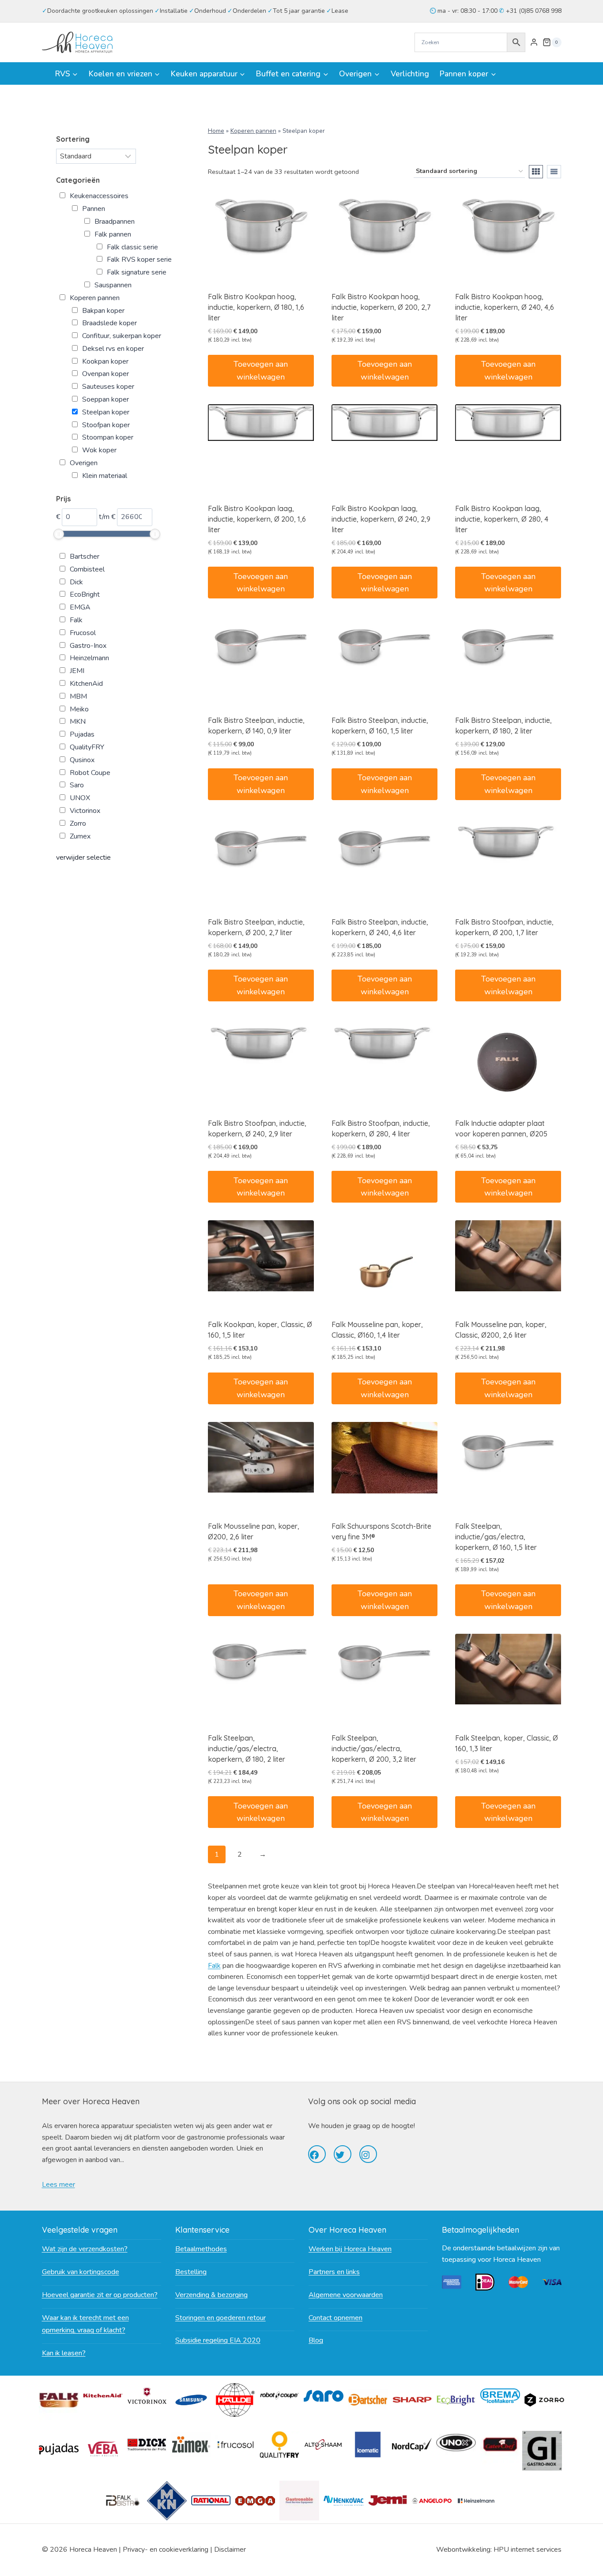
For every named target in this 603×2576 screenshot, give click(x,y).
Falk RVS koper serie (139, 259)
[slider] (59, 534)
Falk (214, 1966)
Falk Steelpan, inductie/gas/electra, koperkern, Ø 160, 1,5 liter (496, 1537)
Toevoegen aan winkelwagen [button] (261, 370)
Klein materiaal (105, 476)
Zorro (78, 824)
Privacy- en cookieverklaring (166, 2550)
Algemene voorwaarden (346, 2295)
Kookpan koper (105, 361)
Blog (316, 2340)
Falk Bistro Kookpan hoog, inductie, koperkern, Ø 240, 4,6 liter (505, 307)
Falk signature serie (137, 272)
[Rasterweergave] (536, 172)
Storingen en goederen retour (220, 2318)
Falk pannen (113, 234)
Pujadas (82, 734)
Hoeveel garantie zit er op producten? (100, 2295)
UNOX (80, 798)
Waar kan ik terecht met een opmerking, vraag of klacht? (85, 2324)
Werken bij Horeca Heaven (350, 2249)
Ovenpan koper (106, 374)
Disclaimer (230, 2550)
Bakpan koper (103, 311)
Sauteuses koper (108, 387)
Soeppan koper (106, 399)
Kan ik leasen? (64, 2353)
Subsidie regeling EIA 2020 (218, 2340)
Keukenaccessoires (99, 196)
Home (216, 131)
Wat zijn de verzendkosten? (85, 2249)
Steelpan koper (106, 412)
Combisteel (87, 569)
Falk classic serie (132, 247)
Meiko (79, 709)
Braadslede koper (109, 323)
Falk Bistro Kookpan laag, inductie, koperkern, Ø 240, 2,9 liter (381, 519)
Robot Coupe (90, 773)
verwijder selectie (83, 857)
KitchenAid (86, 684)
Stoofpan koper (106, 425)
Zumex (80, 836)
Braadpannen (115, 222)
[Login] (534, 42)
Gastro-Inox (88, 646)
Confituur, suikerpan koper (122, 336)
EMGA (80, 607)
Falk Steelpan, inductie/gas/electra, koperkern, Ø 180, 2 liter (247, 1749)
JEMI (77, 671)
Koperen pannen (253, 131)
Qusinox (82, 760)
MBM (78, 696)
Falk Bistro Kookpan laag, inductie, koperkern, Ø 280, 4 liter (502, 519)
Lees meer (58, 2185)
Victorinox (85, 811)
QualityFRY (87, 747)
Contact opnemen (335, 2318)
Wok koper (99, 450)
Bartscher (85, 557)
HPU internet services (528, 2550)
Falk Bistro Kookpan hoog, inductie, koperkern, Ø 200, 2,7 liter (381, 307)
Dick (76, 582)
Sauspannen (113, 285)
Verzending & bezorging (211, 2295)
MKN (78, 722)
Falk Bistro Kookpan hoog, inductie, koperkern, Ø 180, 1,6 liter (256, 307)
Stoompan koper (108, 437)
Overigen (84, 463)
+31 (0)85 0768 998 (533, 11)
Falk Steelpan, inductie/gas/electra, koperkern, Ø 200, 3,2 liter (374, 1749)
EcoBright (85, 594)
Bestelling (191, 2272)
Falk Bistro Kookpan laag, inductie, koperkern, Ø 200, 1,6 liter (257, 519)
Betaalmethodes (201, 2249)
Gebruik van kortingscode (81, 2272)
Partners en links (334, 2272)
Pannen (94, 209)
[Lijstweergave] (554, 172)
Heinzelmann (89, 658)
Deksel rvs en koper (113, 349)
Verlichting (410, 74)
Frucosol (83, 633)
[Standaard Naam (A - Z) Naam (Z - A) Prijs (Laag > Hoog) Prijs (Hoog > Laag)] (96, 156)
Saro (77, 785)
